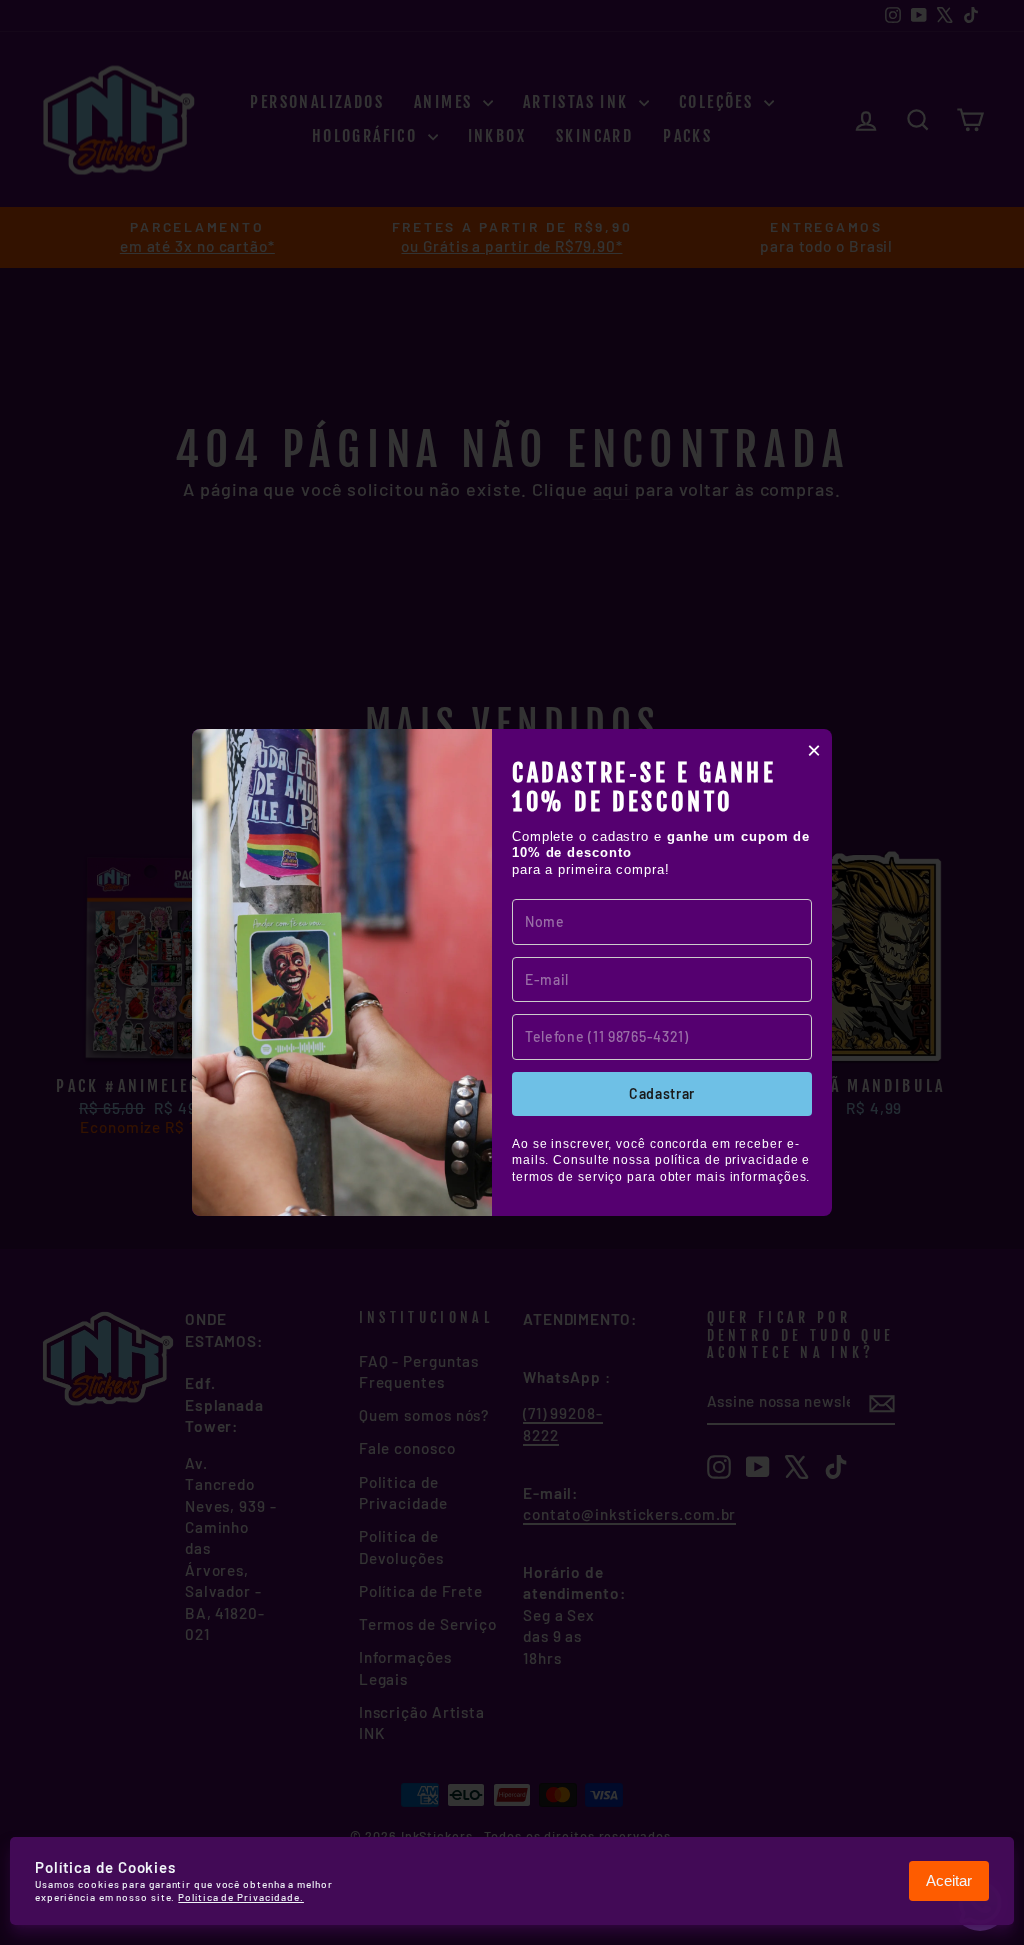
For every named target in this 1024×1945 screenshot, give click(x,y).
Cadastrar (662, 1093)
